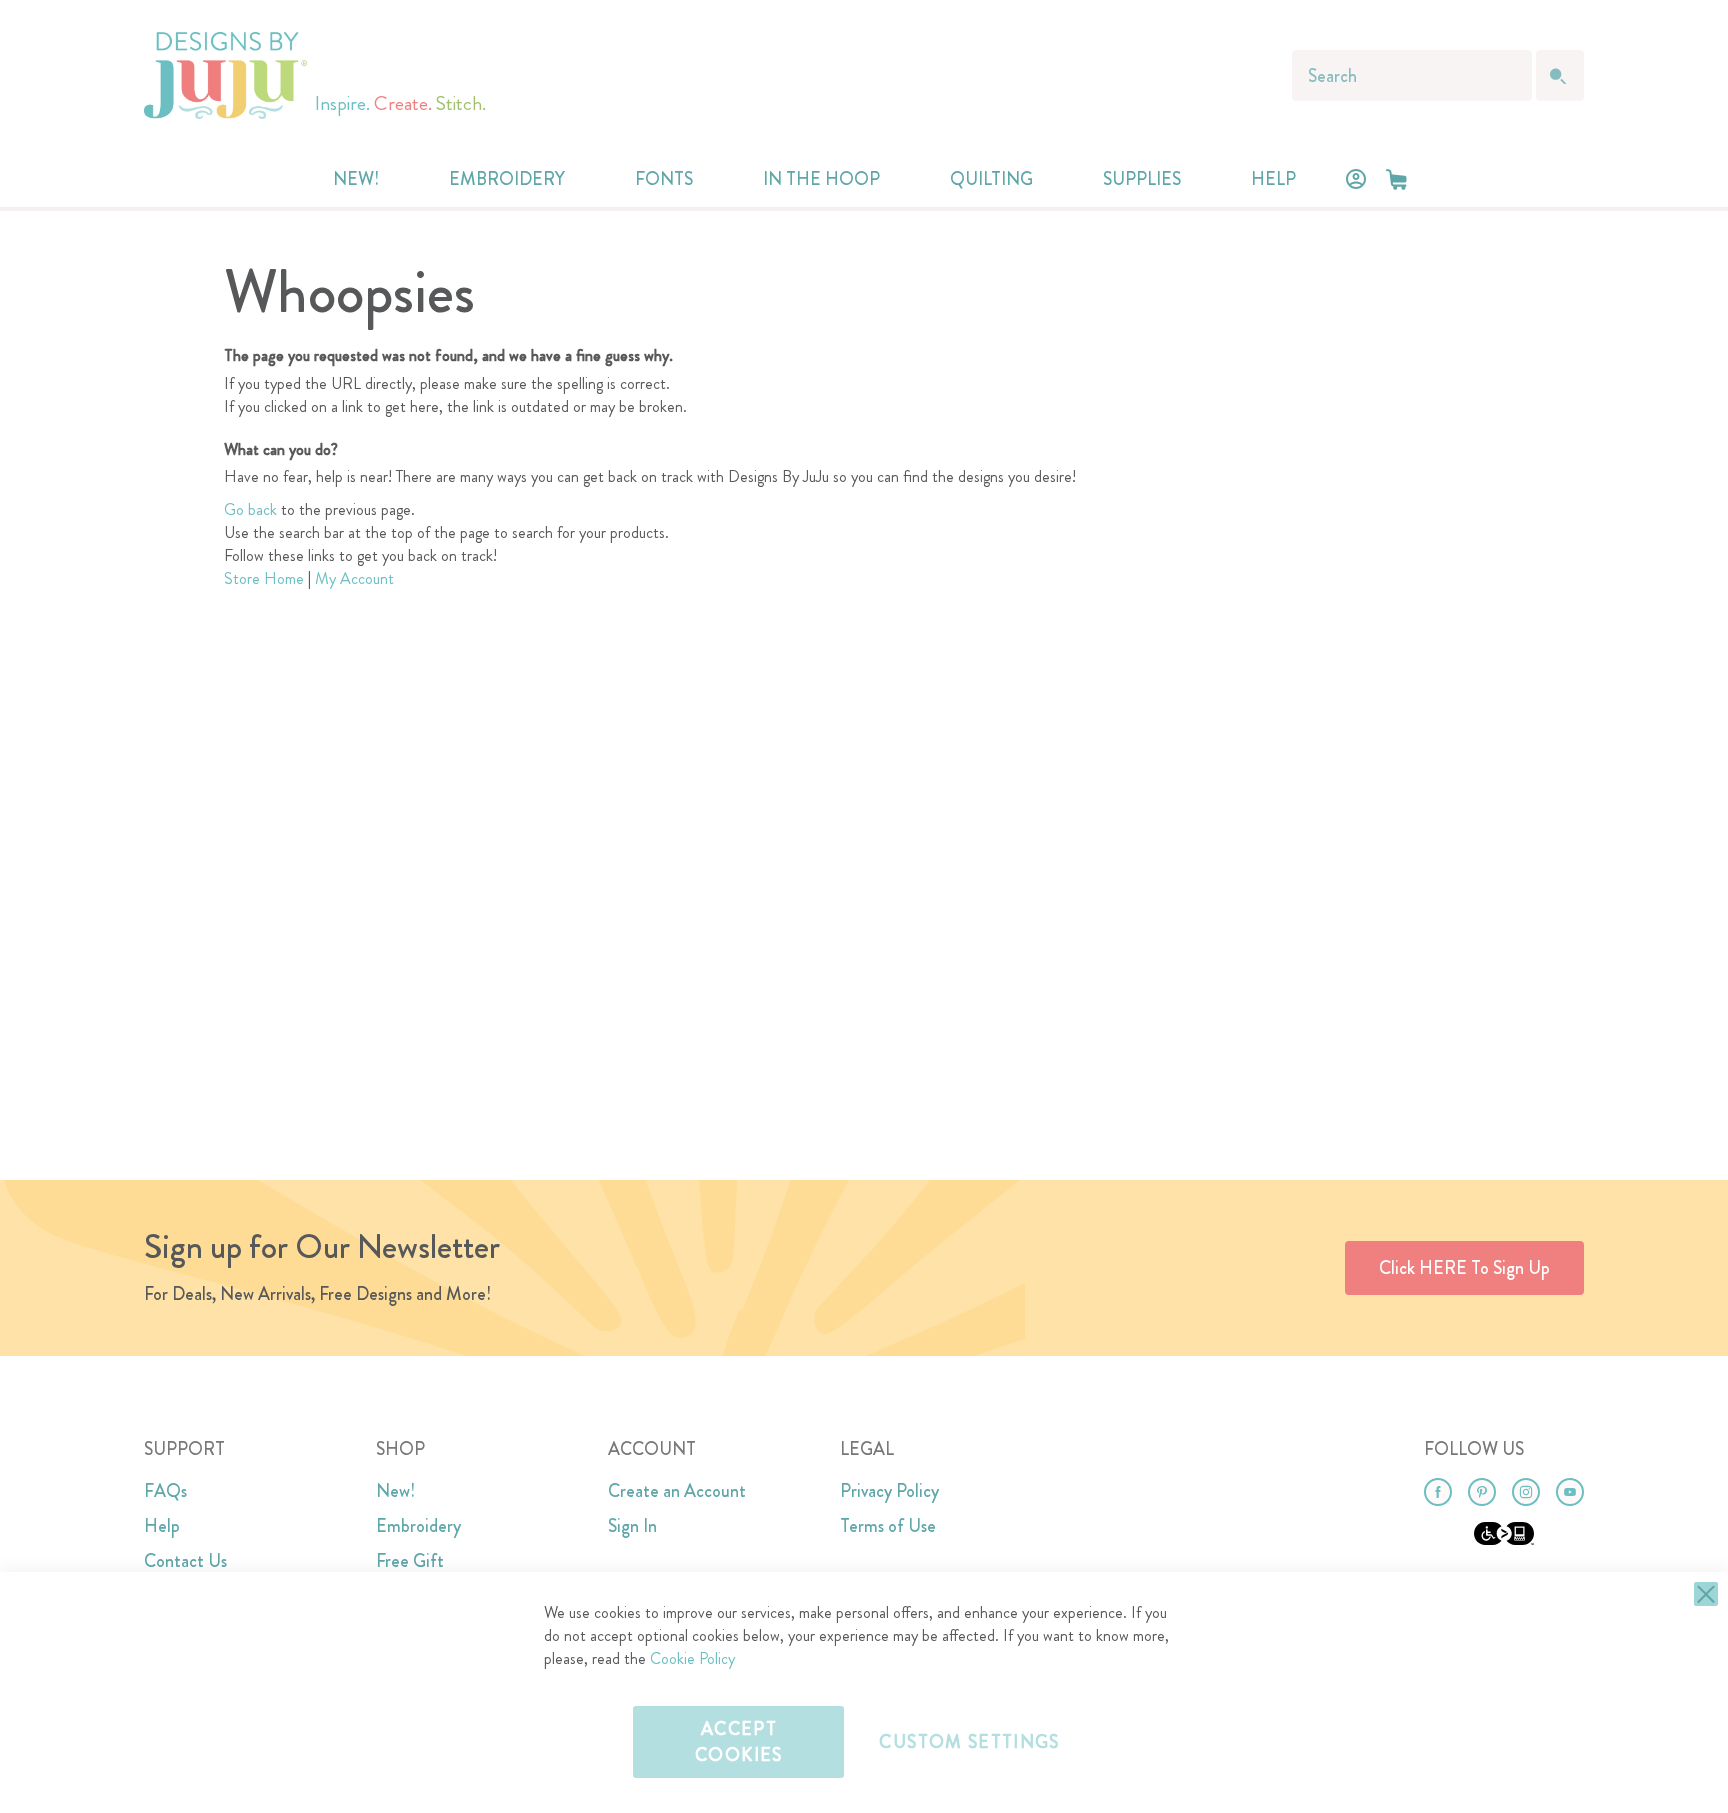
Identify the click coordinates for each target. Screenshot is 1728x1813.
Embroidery (418, 1526)
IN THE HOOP (821, 179)
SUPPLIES (1142, 179)
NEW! (356, 179)
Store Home (264, 578)
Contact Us (185, 1561)
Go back (250, 509)
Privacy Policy (889, 1491)
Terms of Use (888, 1526)
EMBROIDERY (507, 179)
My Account (354, 578)
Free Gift (410, 1561)
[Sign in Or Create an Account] (1356, 179)
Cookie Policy (692, 1658)
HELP (1273, 179)
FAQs (165, 1491)
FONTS (664, 179)
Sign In (632, 1526)
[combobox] (1412, 75)
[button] (1396, 179)
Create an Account (677, 1491)
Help (162, 1526)
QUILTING (991, 179)
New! (395, 1491)
